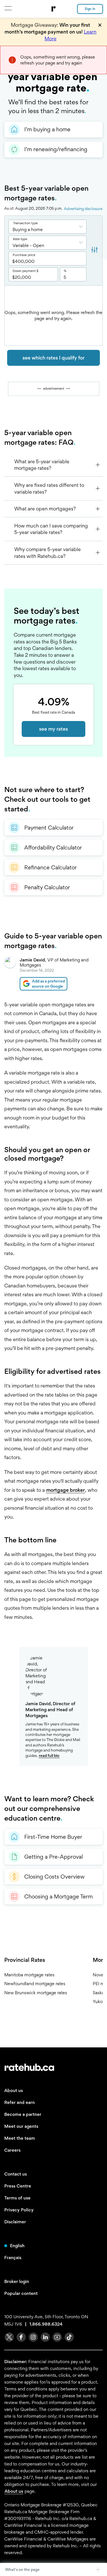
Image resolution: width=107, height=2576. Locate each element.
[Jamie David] (10, 973)
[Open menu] (8, 8)
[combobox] (48, 227)
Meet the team (20, 2138)
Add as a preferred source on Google (48, 984)
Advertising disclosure (83, 209)
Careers (12, 2150)
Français (13, 2258)
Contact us (16, 2174)
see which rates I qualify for (53, 358)
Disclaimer (15, 2222)
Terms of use (17, 2198)
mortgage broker (65, 1490)
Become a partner (23, 2114)
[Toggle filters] (94, 250)
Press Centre (18, 2186)
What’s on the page (22, 2569)
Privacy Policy (19, 2210)
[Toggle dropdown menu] (83, 227)
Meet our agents (21, 2126)
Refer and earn (20, 2102)
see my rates (53, 729)
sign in (90, 9)
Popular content (21, 2293)
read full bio (49, 1756)
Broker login (17, 2281)
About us (14, 2090)
